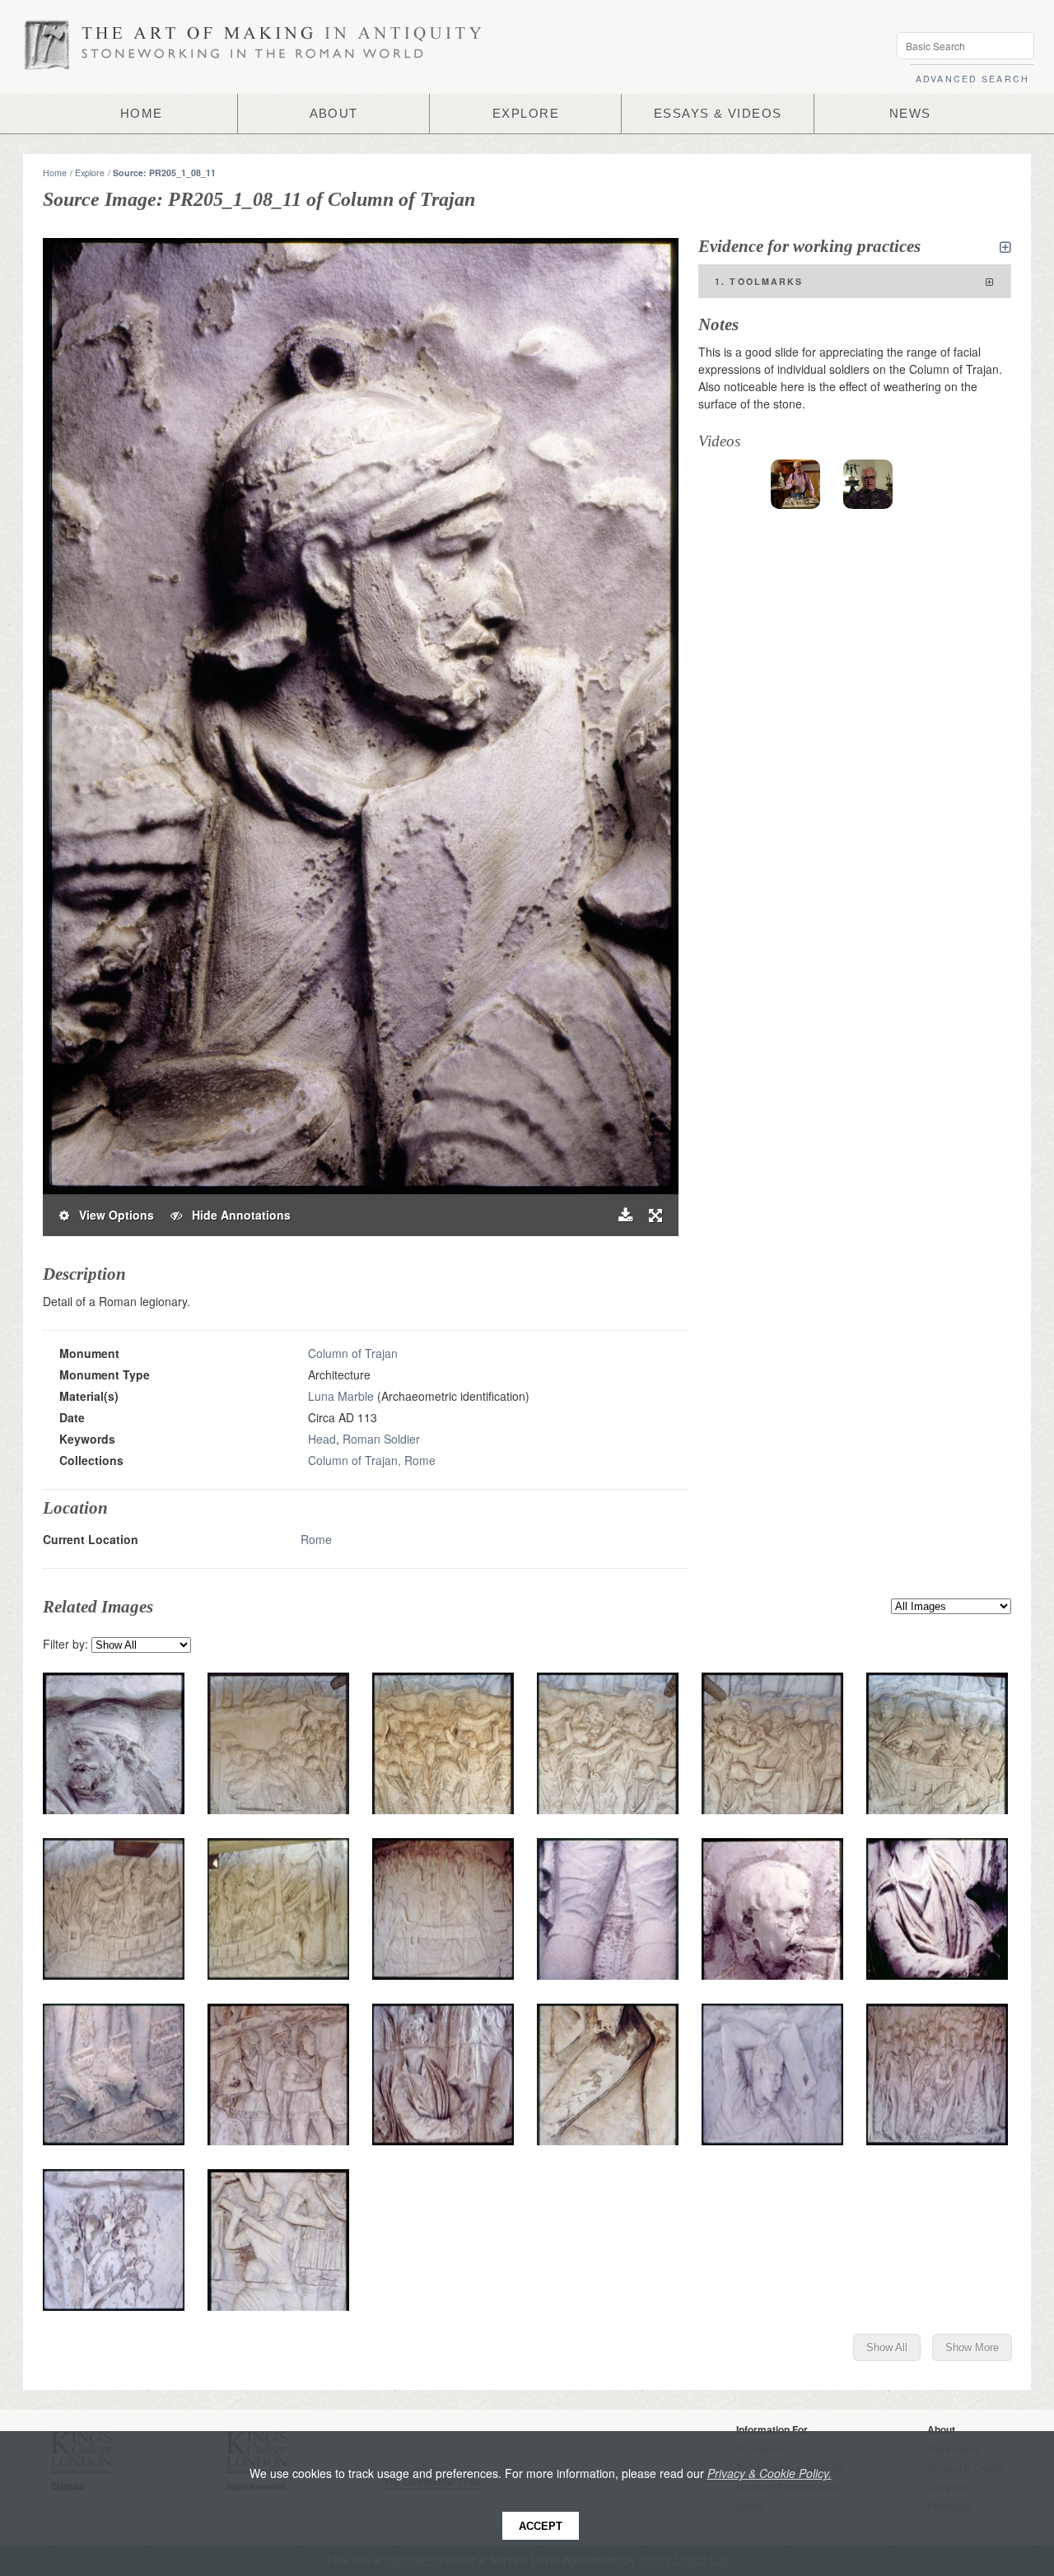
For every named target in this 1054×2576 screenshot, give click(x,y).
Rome (316, 1539)
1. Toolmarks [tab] (759, 281)
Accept (541, 2526)
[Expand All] (1005, 247)
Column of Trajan (353, 1353)
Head (322, 1439)
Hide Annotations (236, 1215)
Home (55, 173)
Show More (972, 2347)
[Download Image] (625, 1215)
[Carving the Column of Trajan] (868, 484)
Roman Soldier (381, 1439)
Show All (887, 2347)
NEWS (910, 114)
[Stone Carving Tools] (795, 484)
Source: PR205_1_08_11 (164, 173)
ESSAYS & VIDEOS (718, 114)
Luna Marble (341, 1396)
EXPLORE (526, 114)
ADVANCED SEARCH (972, 79)
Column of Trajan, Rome (372, 1460)
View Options (112, 1215)
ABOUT (334, 114)
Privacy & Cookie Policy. (770, 2473)
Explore (90, 173)
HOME (142, 114)
